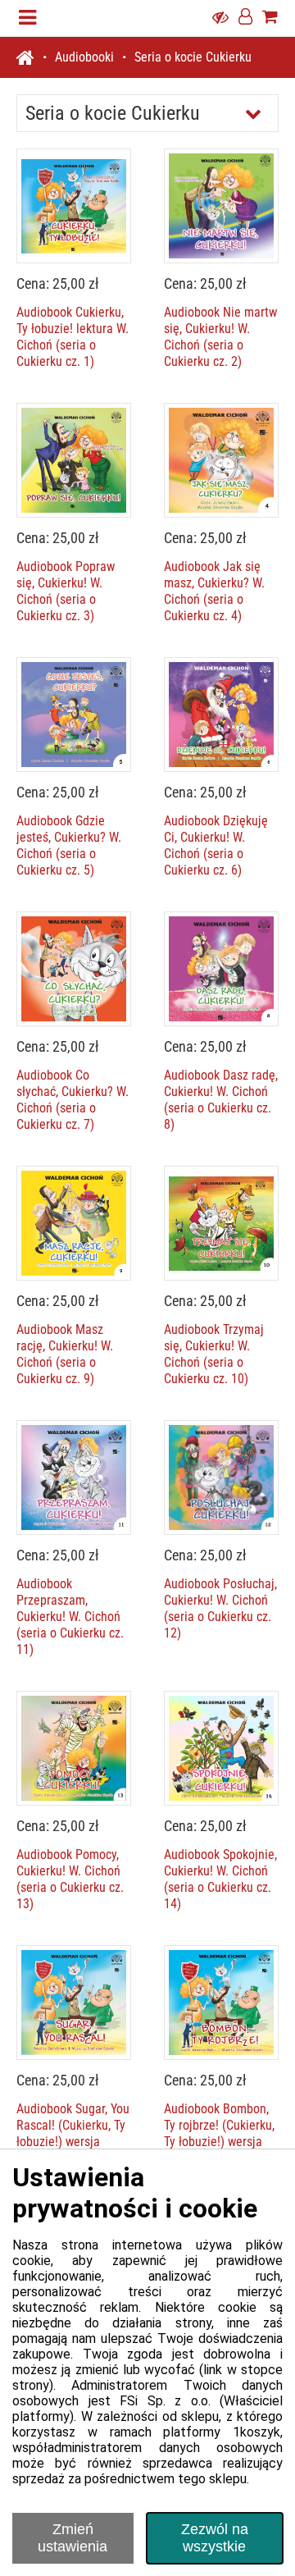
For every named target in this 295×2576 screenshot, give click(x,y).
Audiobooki (84, 57)
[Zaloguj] (245, 18)
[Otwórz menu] (27, 18)
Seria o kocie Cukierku (193, 57)
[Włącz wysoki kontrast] (220, 18)
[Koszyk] (270, 18)
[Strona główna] (32, 57)
